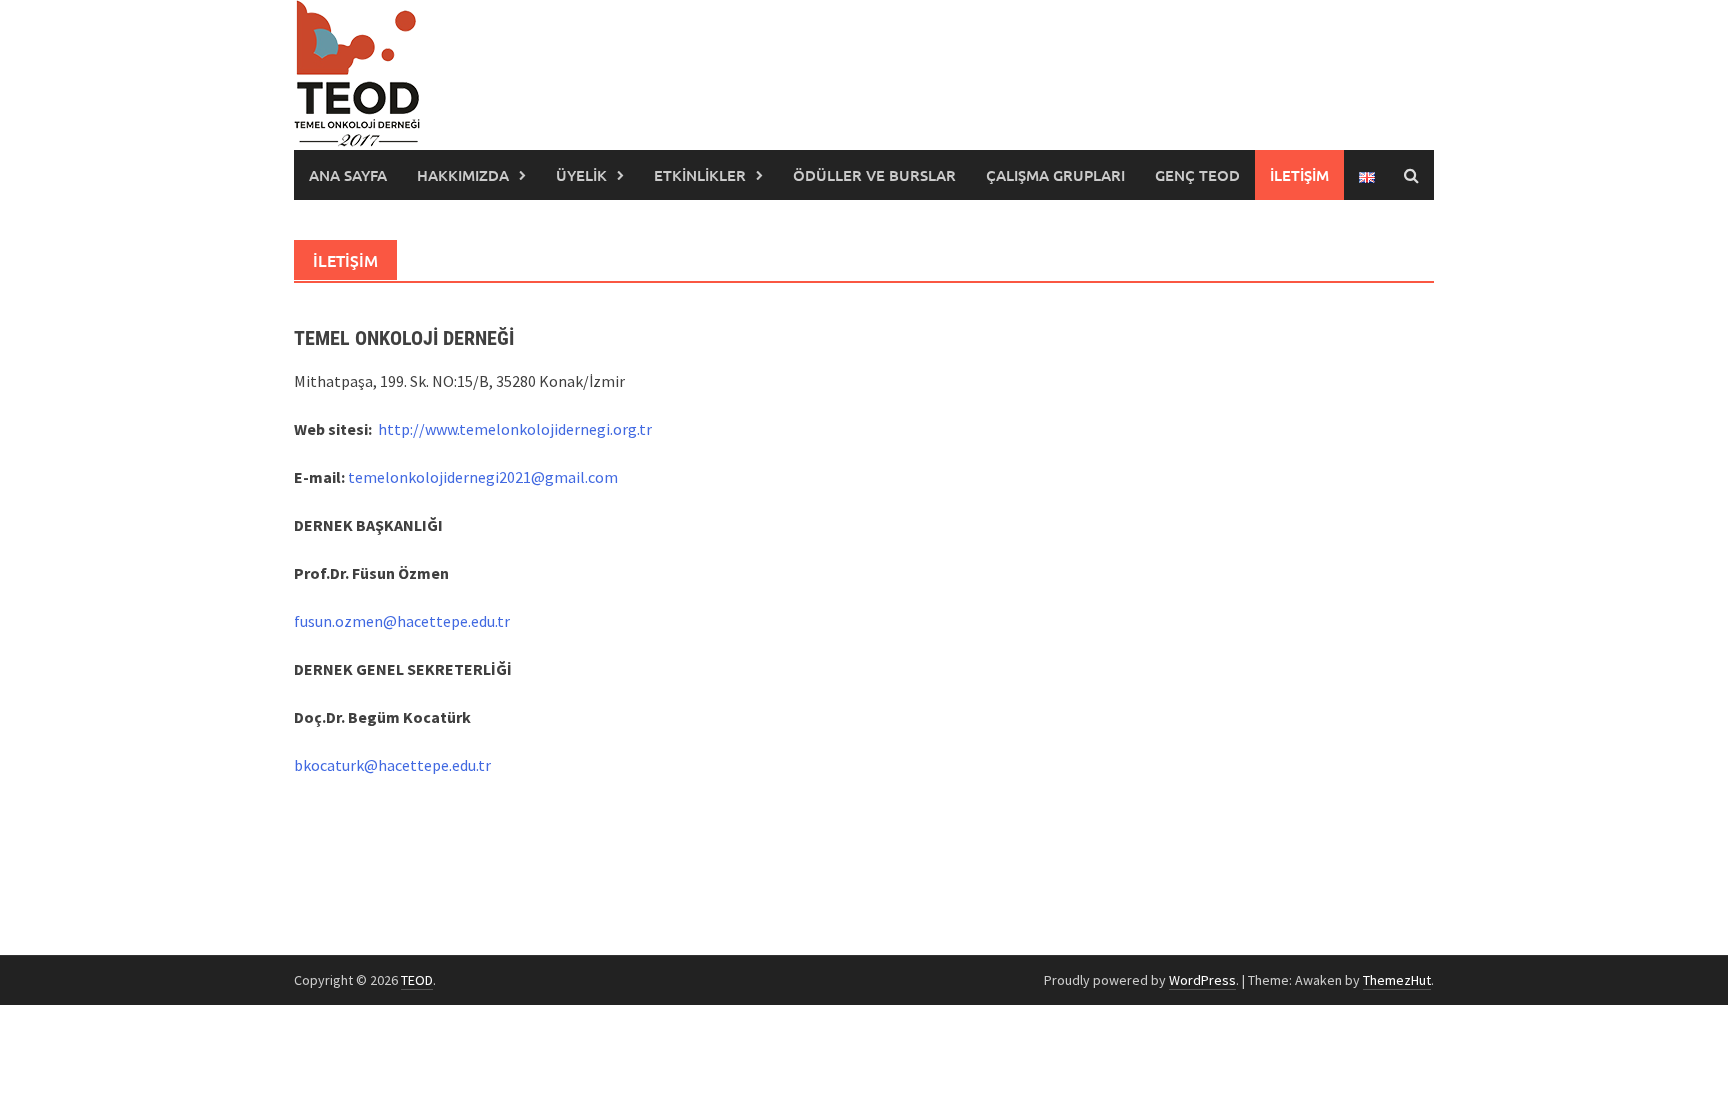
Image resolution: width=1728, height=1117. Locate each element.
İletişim (1299, 175)
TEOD (417, 980)
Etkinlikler (700, 175)
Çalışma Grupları (1055, 175)
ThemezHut (1397, 980)
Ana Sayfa (348, 175)
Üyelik (581, 175)
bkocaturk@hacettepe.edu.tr (392, 765)
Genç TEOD (1197, 175)
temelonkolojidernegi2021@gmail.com (483, 477)
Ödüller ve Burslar (874, 175)
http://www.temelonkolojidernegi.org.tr (515, 429)
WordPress (1202, 980)
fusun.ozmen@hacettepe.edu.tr (402, 621)
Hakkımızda (463, 175)
